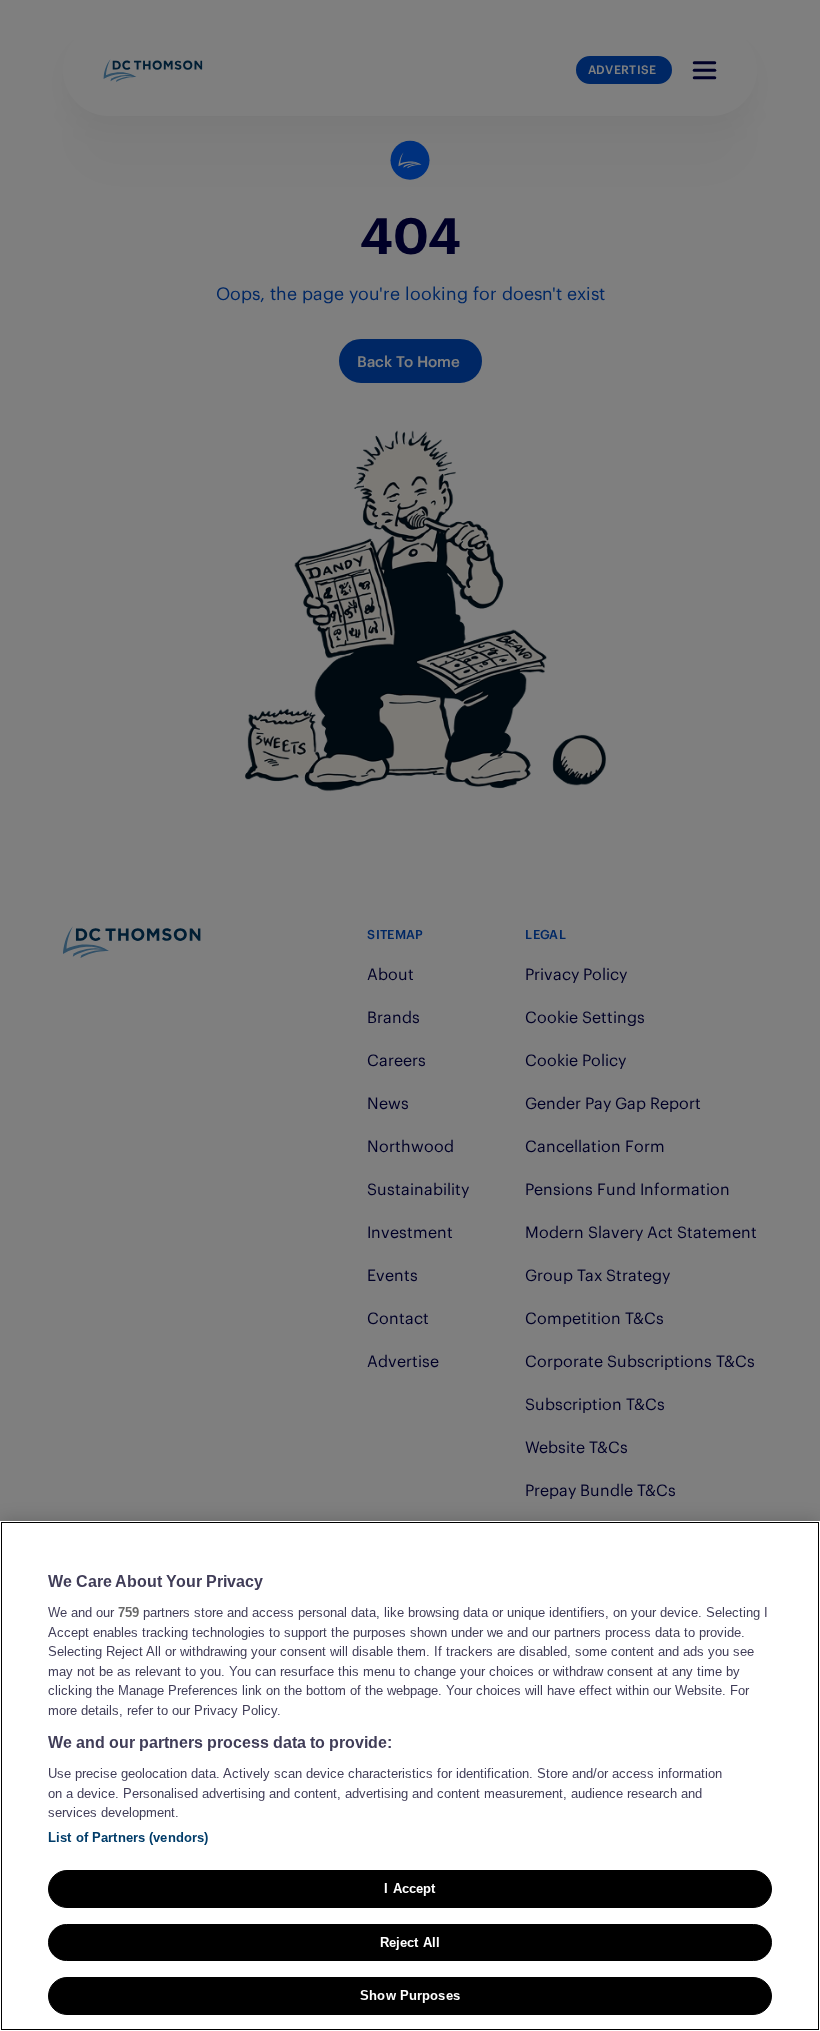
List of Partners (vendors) (128, 1837)
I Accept (409, 1888)
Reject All (410, 1942)
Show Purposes (410, 1995)
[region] (410, 1776)
